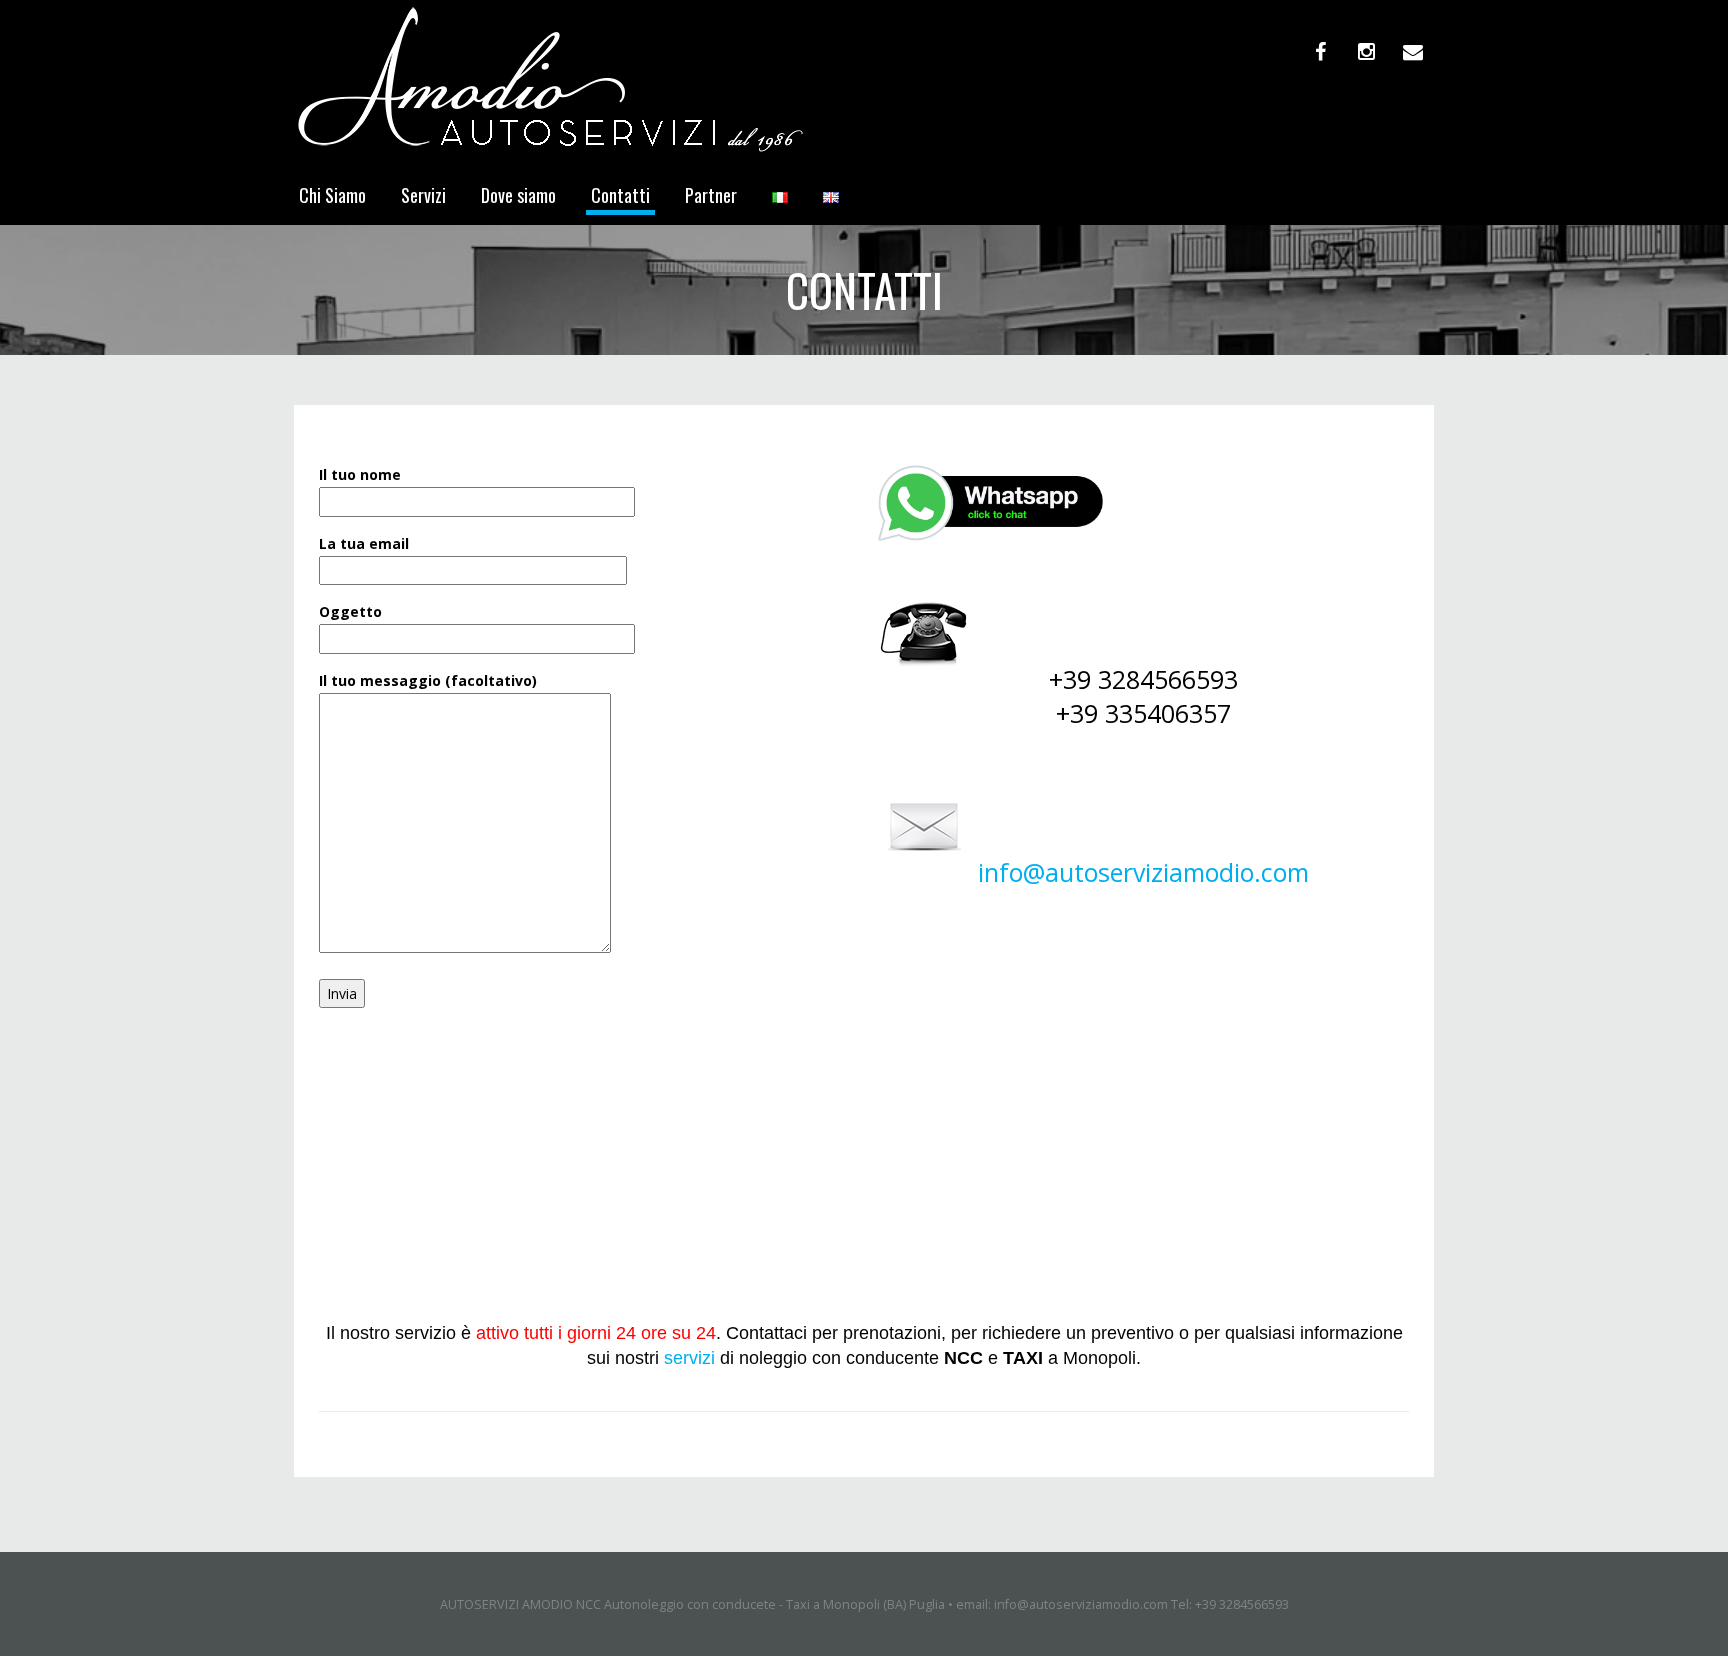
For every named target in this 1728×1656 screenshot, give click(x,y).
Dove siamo (518, 195)
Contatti (620, 195)
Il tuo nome (360, 474)
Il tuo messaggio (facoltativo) (428, 680)
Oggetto (350, 611)
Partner (711, 195)
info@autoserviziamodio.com (1143, 872)
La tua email (364, 543)
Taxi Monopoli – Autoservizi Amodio (436, 1241)
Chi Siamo (332, 195)
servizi (689, 1358)
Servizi (423, 195)
